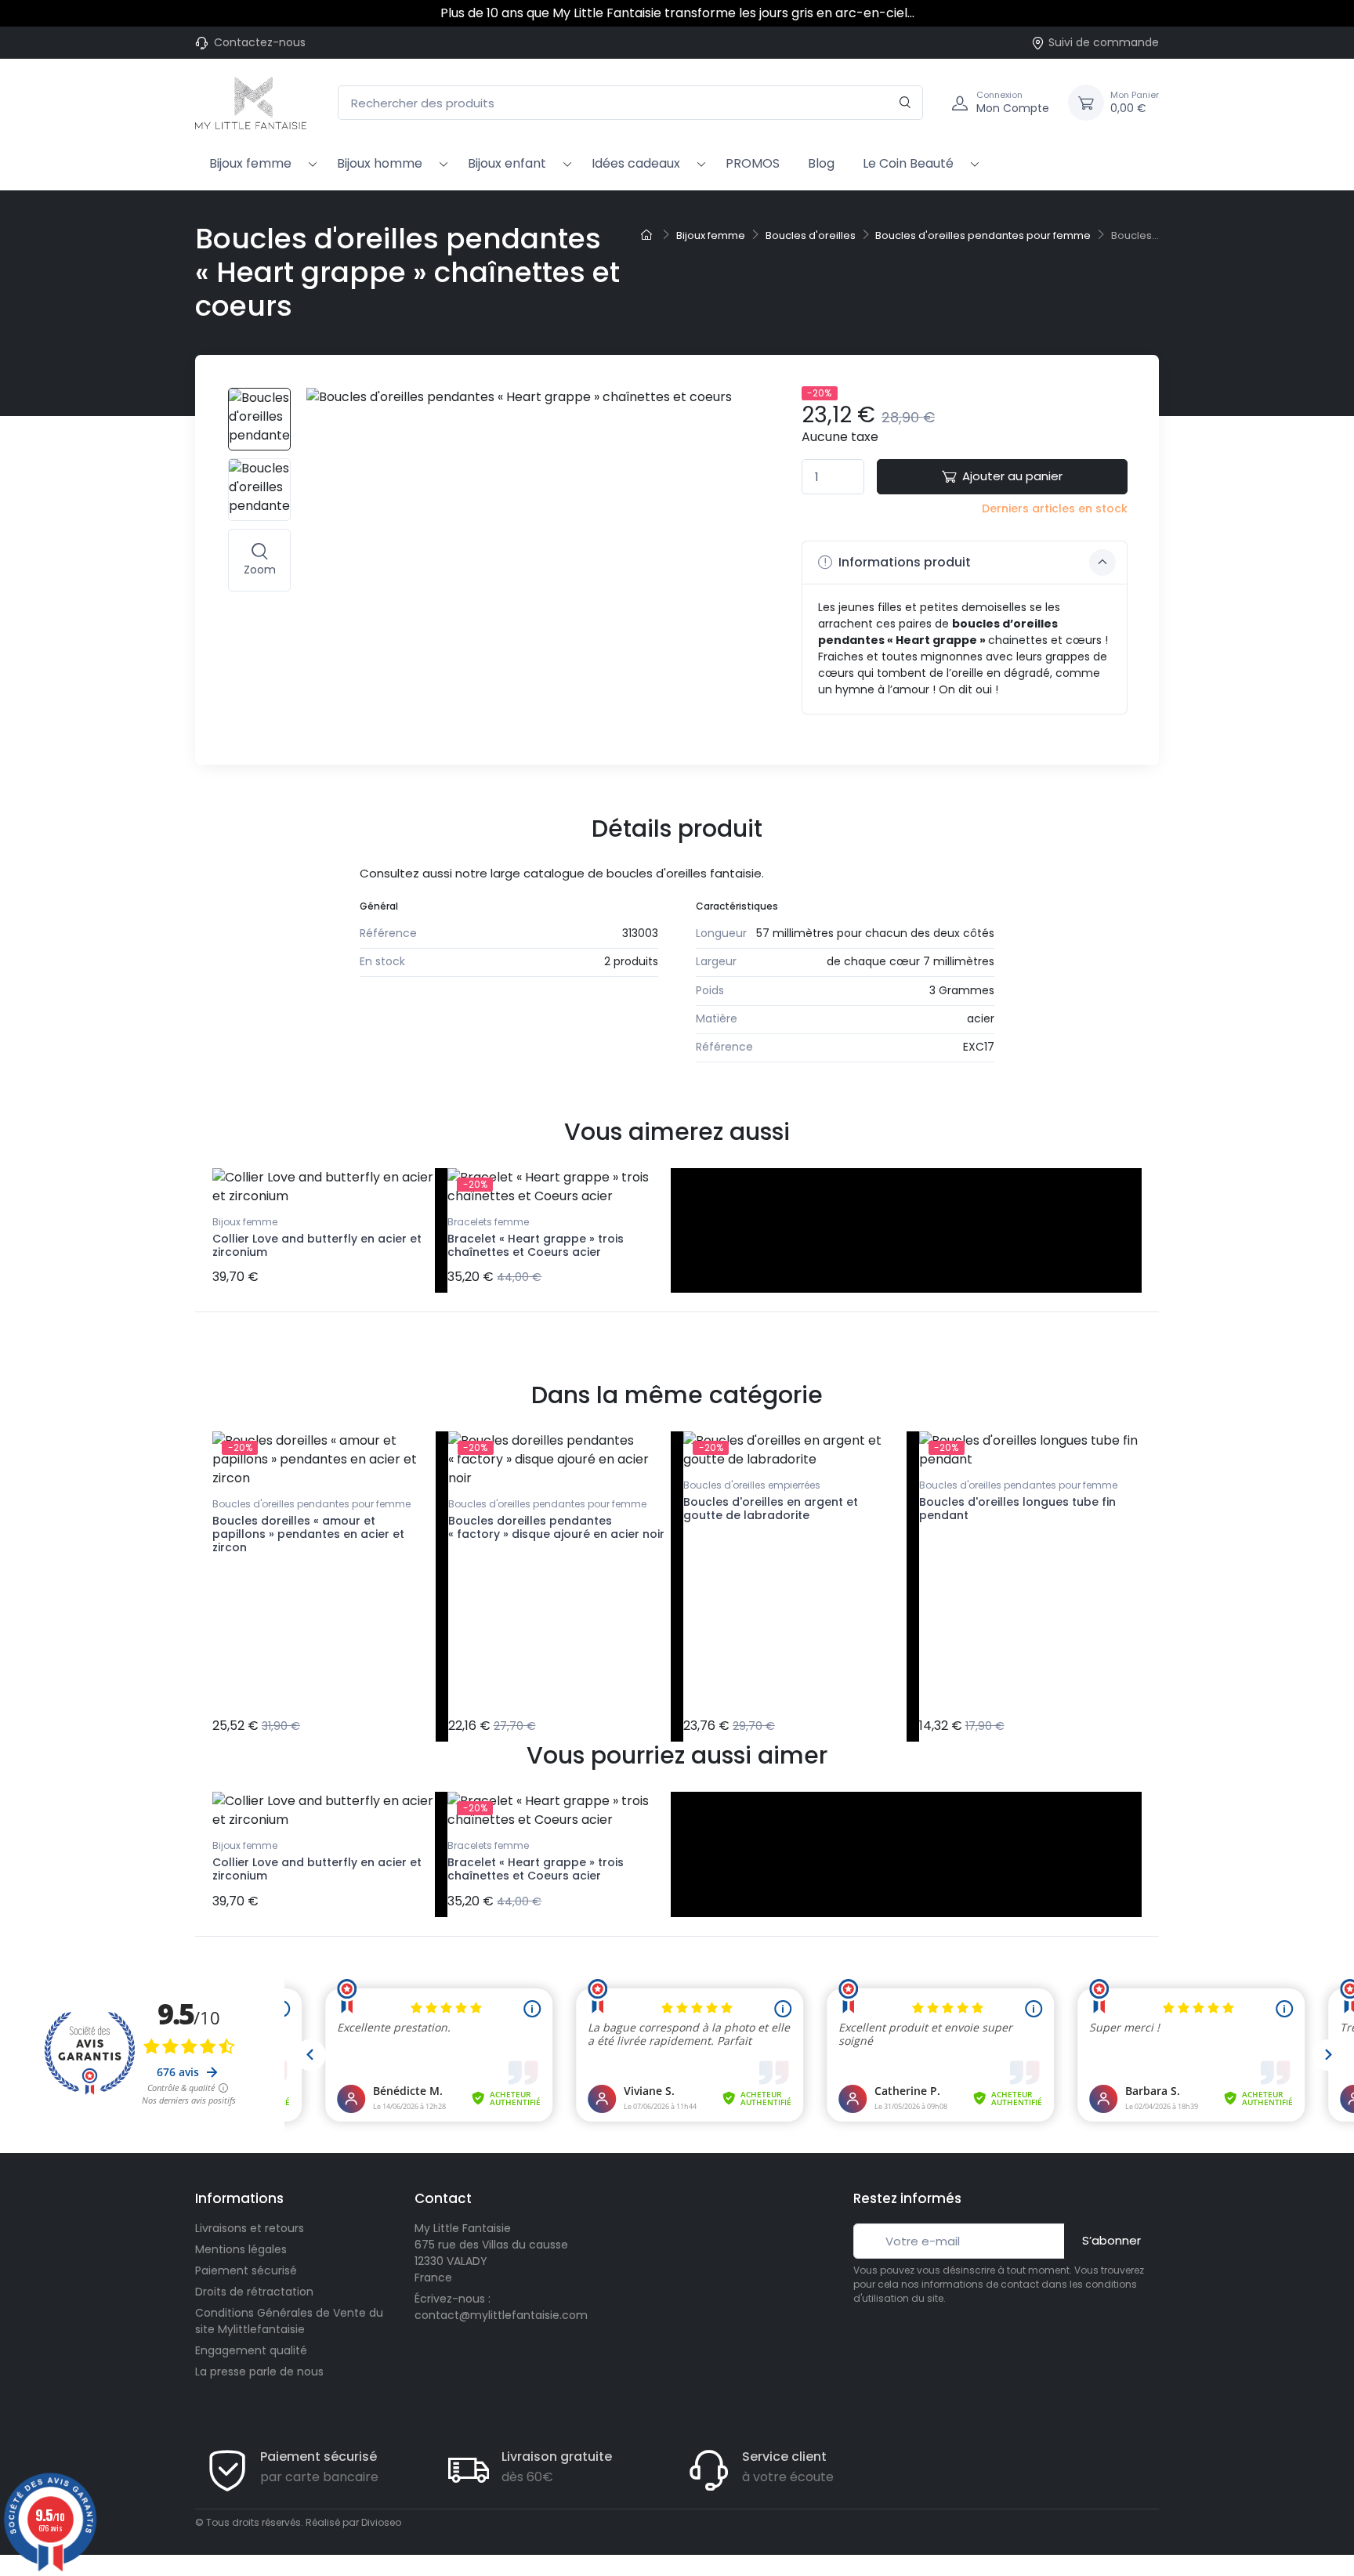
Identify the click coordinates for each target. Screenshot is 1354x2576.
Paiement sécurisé (246, 2270)
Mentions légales (241, 2249)
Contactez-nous (260, 42)
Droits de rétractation (254, 2292)
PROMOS (753, 163)
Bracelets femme (488, 1222)
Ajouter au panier (1012, 476)
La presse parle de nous (259, 2372)
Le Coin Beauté (908, 163)
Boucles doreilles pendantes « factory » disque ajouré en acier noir (556, 1527)
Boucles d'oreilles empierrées (752, 1485)
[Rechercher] (905, 103)
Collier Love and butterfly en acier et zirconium (317, 1245)
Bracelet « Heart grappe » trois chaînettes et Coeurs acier (536, 1245)
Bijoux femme (250, 163)
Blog (821, 163)
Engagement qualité (251, 2350)
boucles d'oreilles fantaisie (684, 873)
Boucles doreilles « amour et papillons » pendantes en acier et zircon (308, 1534)
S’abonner (1111, 2240)
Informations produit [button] (903, 562)
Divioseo (381, 2522)
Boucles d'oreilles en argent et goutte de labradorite (771, 1509)
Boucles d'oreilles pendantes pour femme (311, 1504)
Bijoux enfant (507, 163)
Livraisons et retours (250, 2228)
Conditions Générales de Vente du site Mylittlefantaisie (289, 2321)
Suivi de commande (1104, 42)
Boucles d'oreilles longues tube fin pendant (1017, 1509)
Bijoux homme (380, 163)
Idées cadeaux (636, 163)
